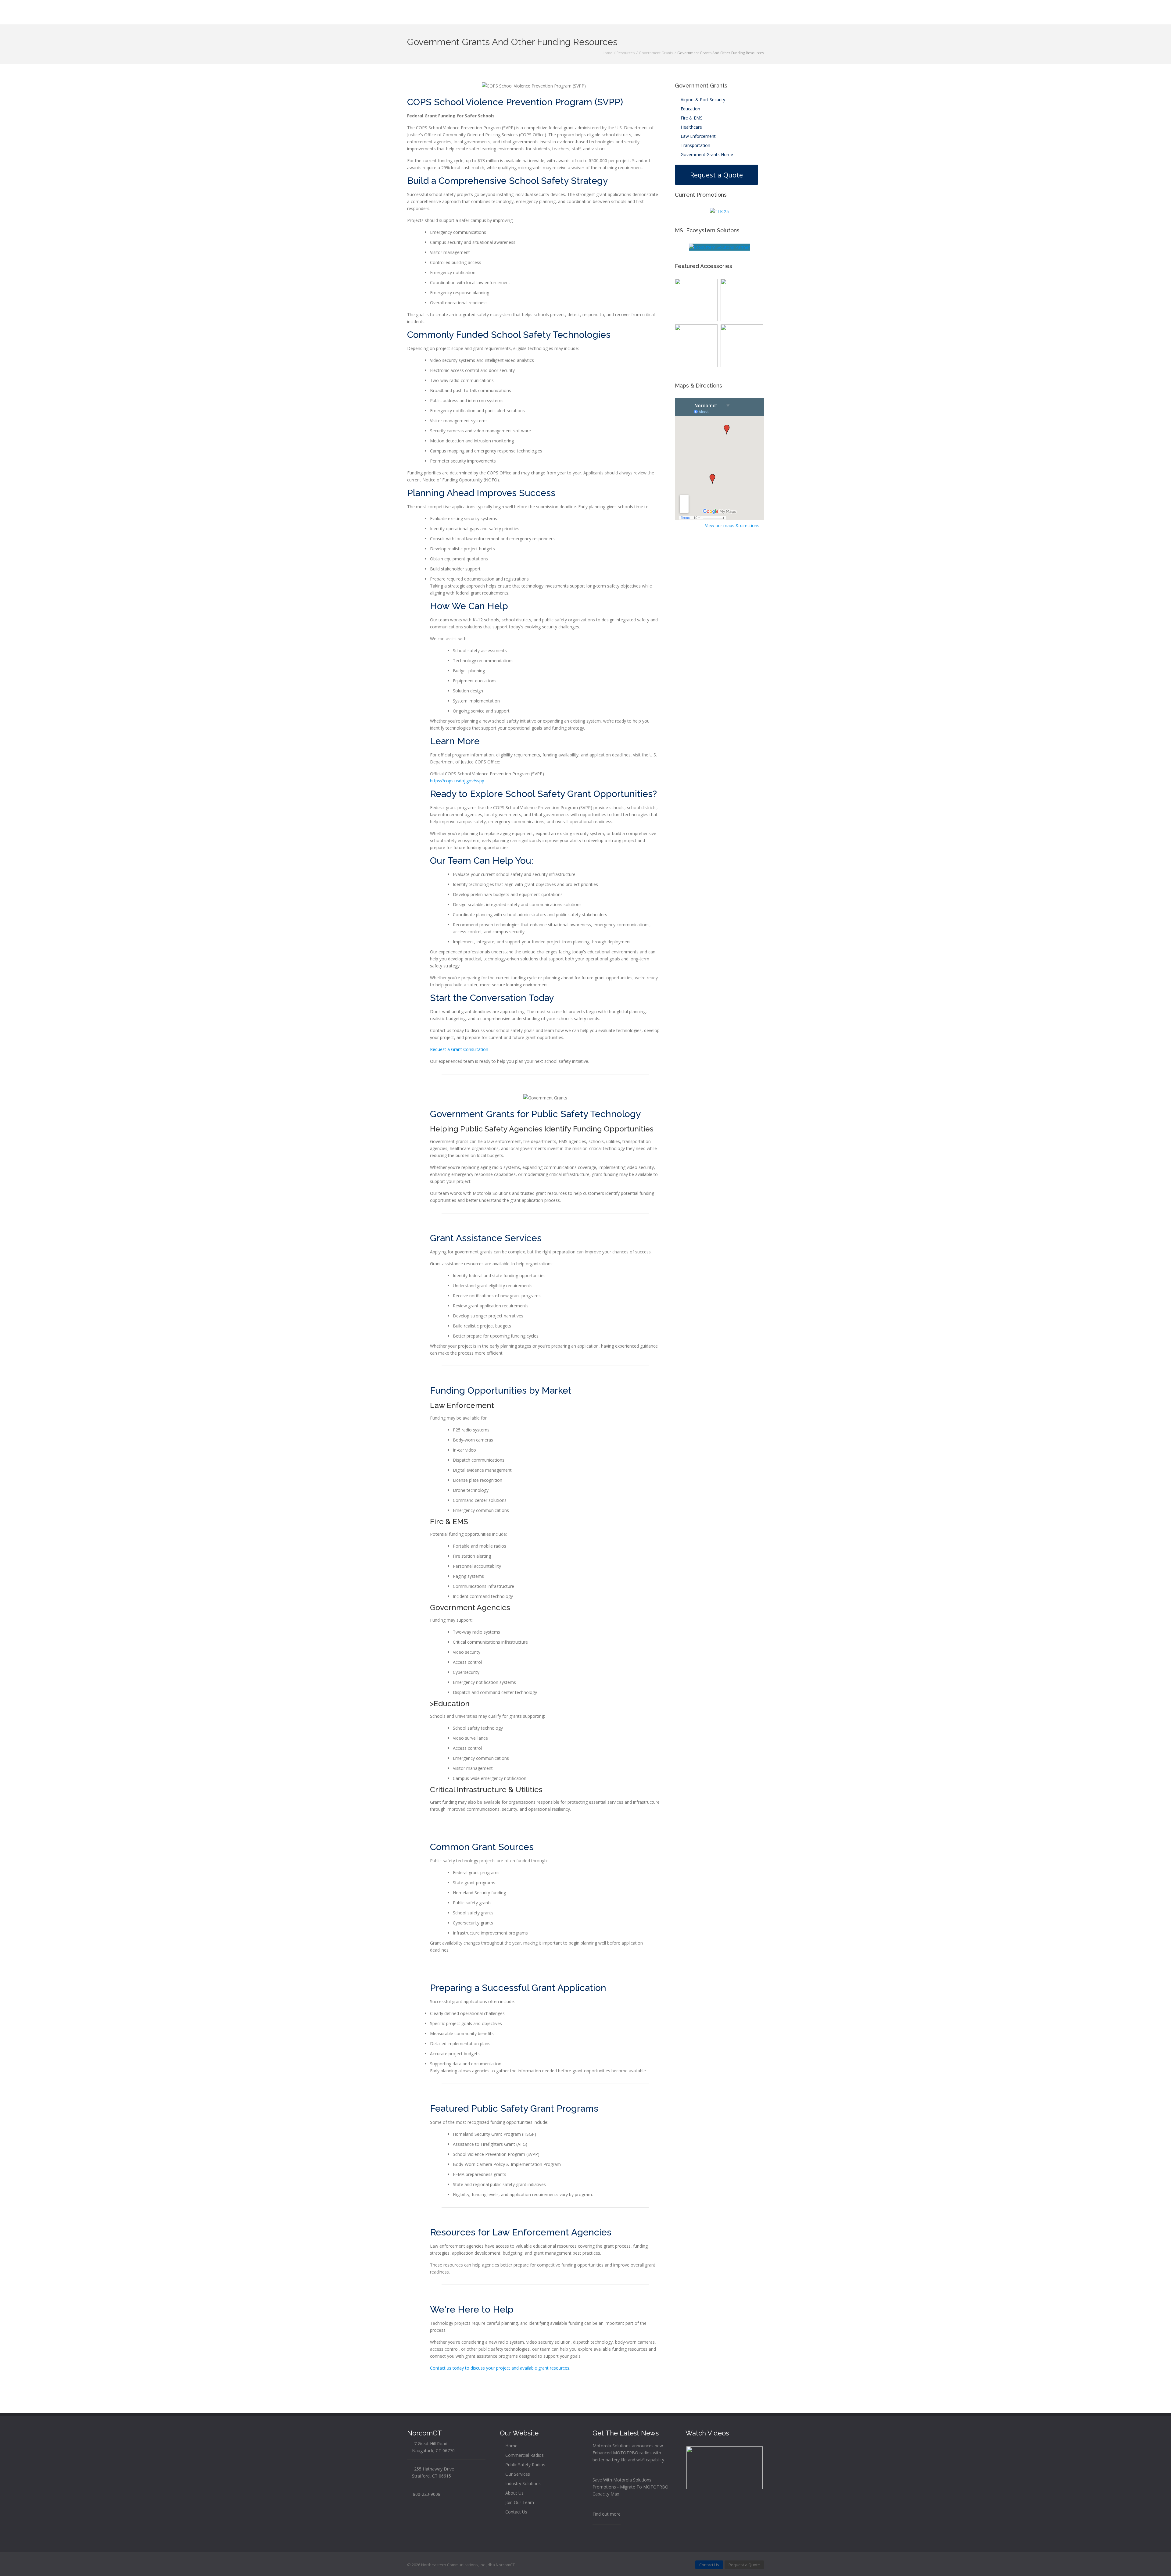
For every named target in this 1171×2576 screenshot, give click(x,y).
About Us (514, 2493)
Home (607, 53)
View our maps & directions (733, 525)
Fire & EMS (691, 118)
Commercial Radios (524, 2455)
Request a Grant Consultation (459, 1049)
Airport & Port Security (702, 100)
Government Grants (656, 53)
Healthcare (691, 127)
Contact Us (516, 2512)
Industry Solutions (522, 2483)
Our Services (517, 2474)
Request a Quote (716, 175)
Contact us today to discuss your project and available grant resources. (500, 2368)
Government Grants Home (706, 154)
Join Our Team (519, 2502)
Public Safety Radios (525, 2465)
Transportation (695, 145)
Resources (626, 53)
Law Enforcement (698, 136)
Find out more (607, 2514)
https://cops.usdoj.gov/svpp (457, 781)
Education (690, 109)
